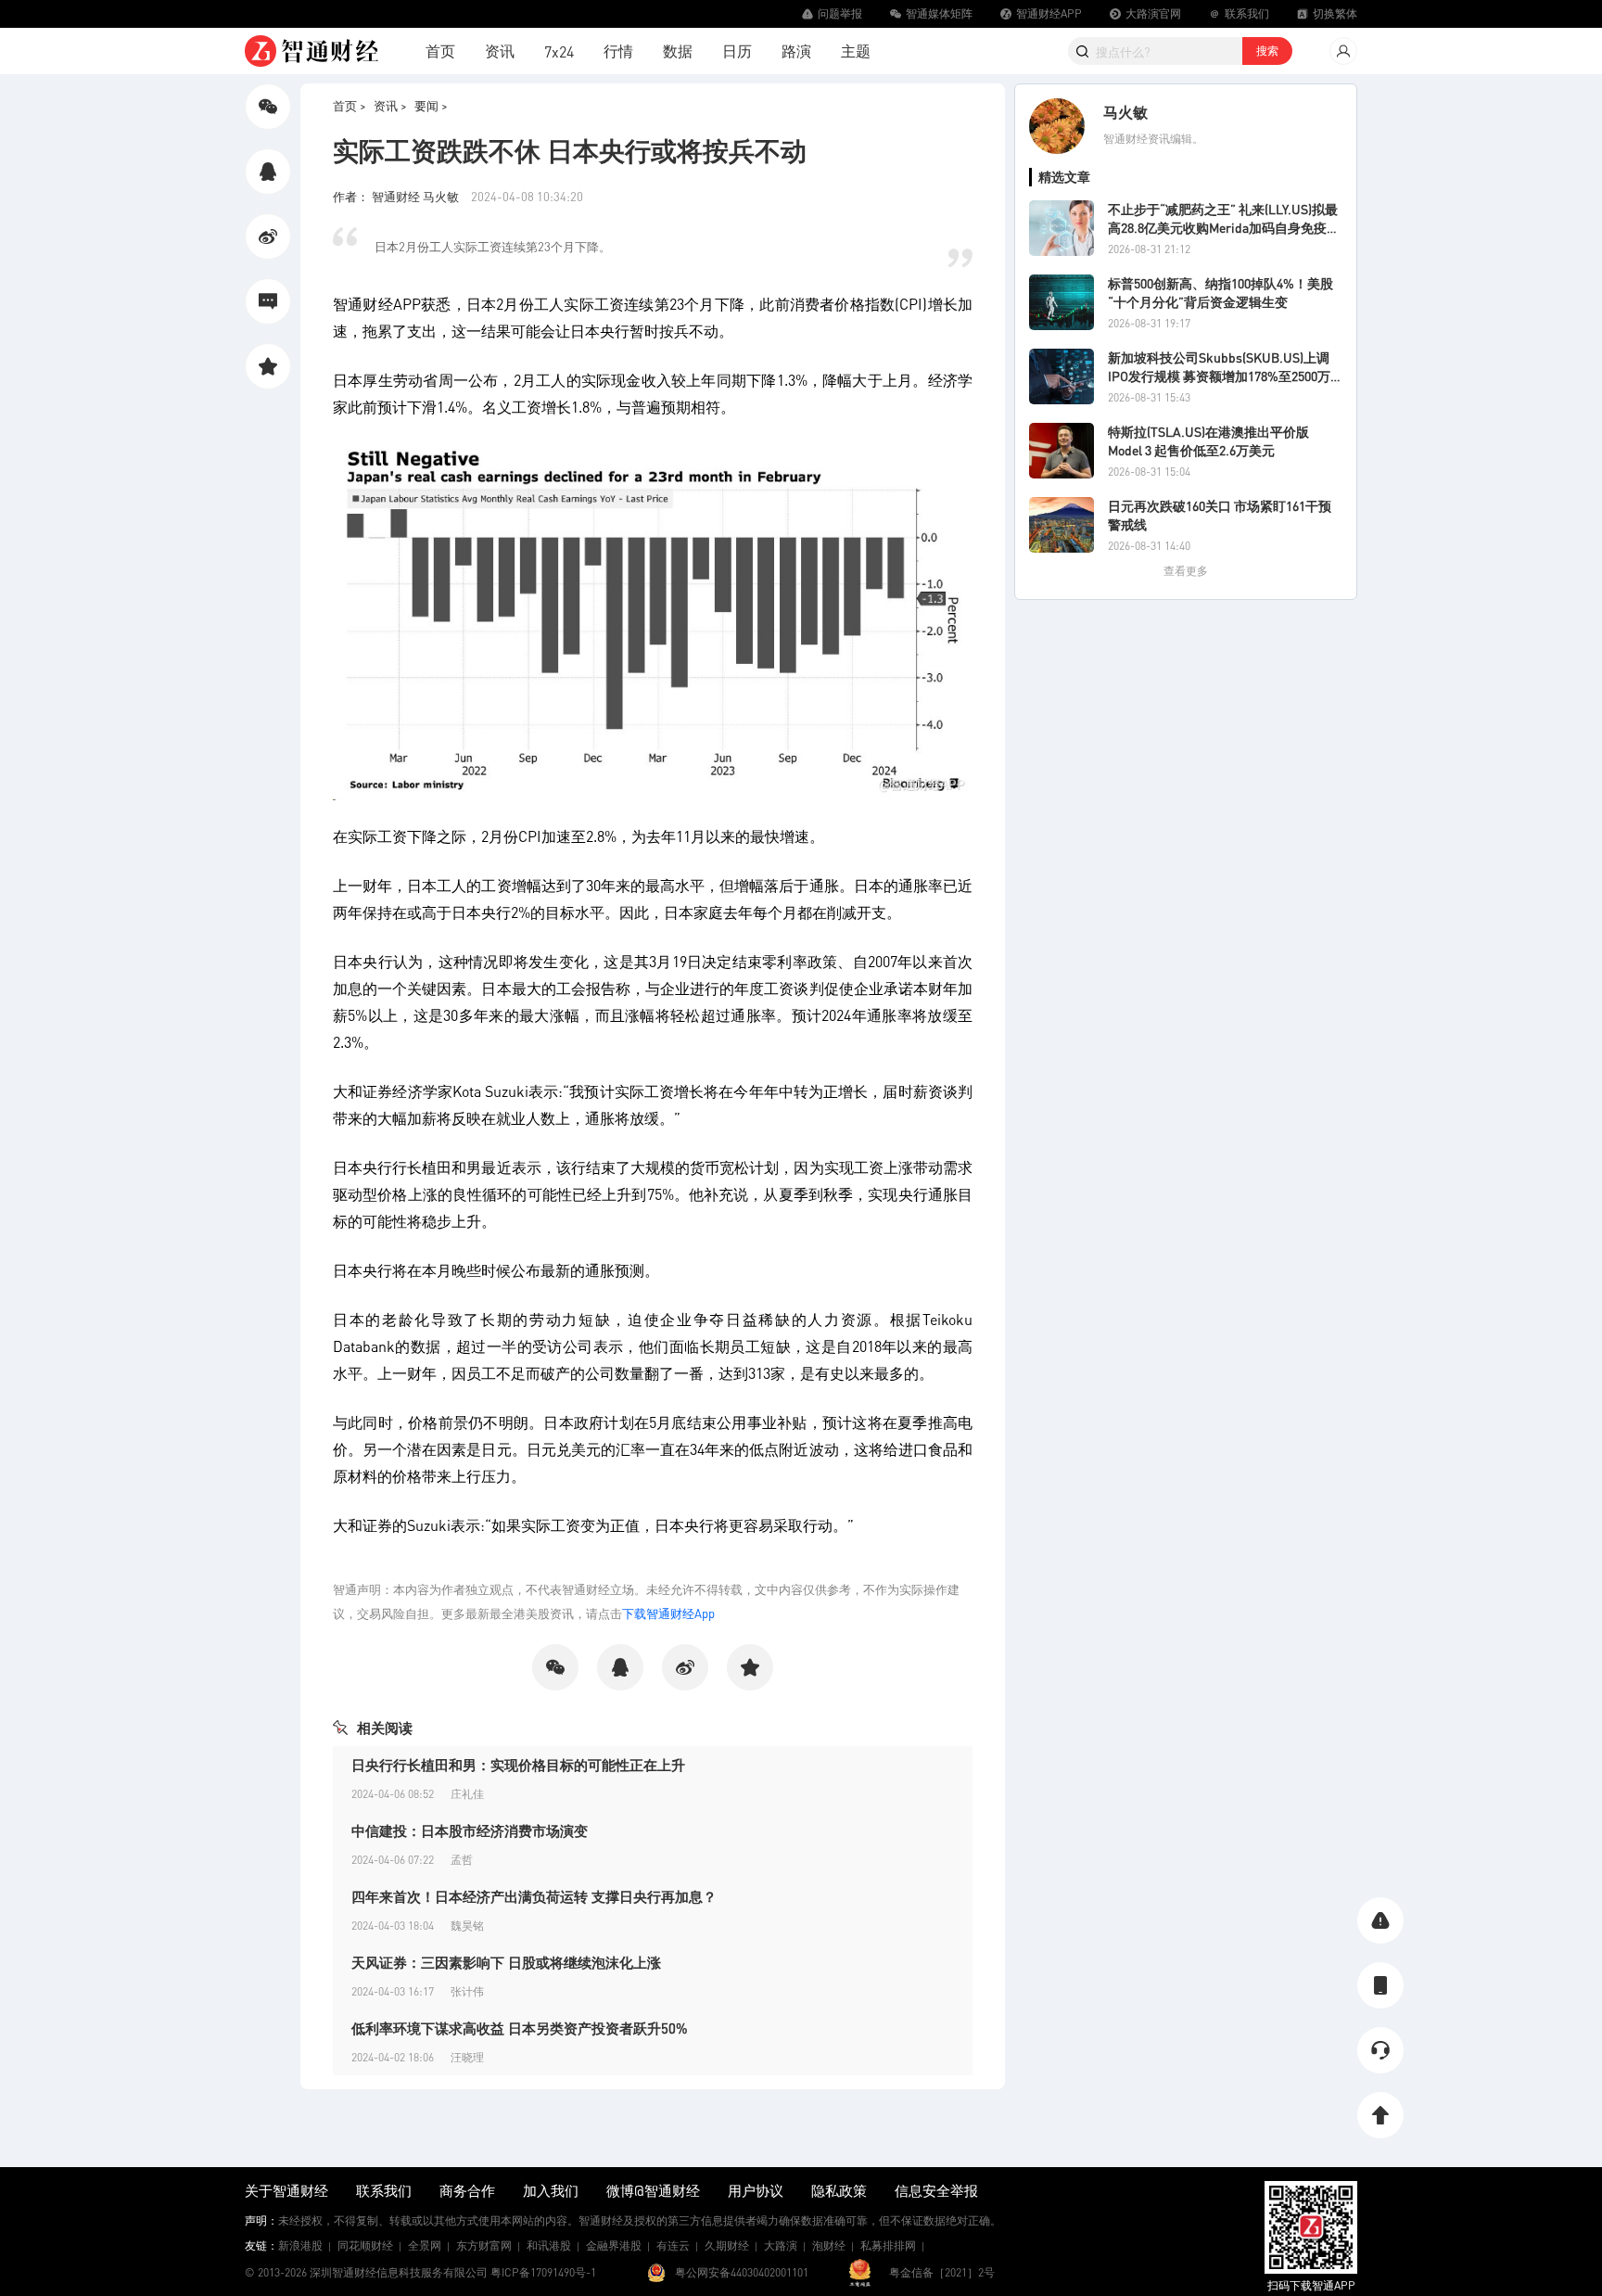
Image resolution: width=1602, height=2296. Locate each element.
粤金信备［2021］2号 (942, 2272)
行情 (618, 51)
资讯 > (390, 105)
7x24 (559, 51)
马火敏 (1125, 112)
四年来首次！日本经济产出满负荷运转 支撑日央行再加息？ (534, 1896)
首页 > (350, 105)
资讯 (500, 51)
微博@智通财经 (653, 2190)
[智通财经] (311, 51)
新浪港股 (300, 2245)
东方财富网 (484, 2245)
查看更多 (1186, 571)
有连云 (673, 2245)
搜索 (1267, 51)
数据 (678, 51)
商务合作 (467, 2190)
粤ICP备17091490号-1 (543, 2272)
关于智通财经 (286, 2190)
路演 (796, 51)
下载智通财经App (668, 1613)
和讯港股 (549, 2245)
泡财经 (829, 2245)
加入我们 (551, 2190)
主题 (856, 51)
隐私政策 (839, 2190)
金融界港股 (614, 2245)
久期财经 (727, 2245)
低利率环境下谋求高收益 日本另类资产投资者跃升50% (520, 2028)
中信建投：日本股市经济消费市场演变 (470, 1830)
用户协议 (756, 2190)
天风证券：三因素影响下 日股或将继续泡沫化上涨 (506, 1962)
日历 (737, 51)
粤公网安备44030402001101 (742, 2272)
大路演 (781, 2245)
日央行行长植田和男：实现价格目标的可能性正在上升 (518, 1765)
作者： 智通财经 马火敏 (397, 196)
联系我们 (384, 2190)
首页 (440, 51)
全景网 (425, 2245)
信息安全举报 (936, 2190)
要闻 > (431, 105)
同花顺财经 (365, 2245)
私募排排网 (888, 2245)
